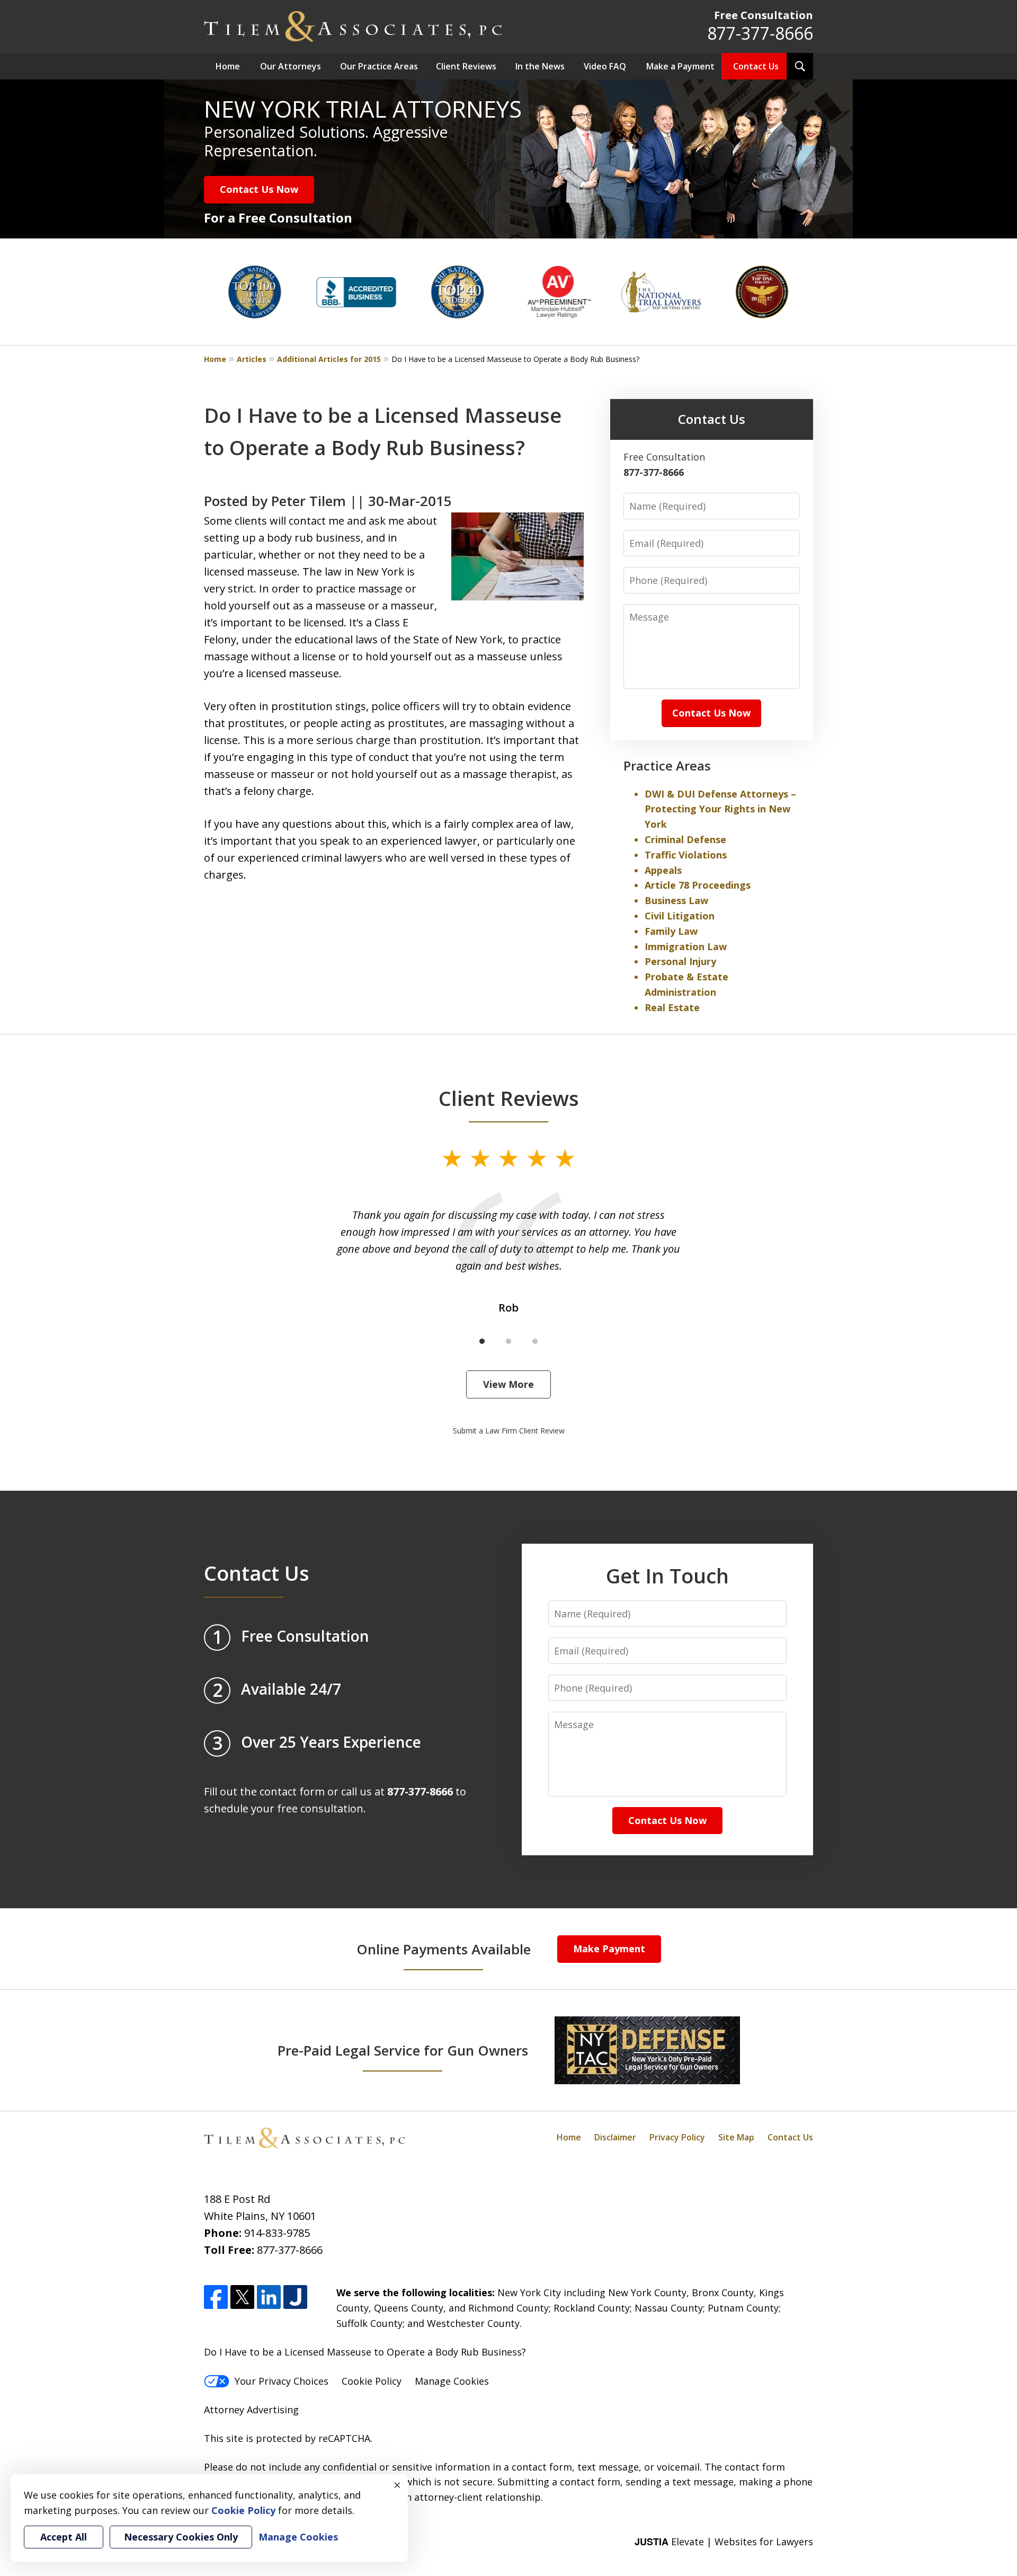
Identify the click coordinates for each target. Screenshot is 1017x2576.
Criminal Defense (685, 839)
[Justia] (295, 2297)
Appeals (663, 870)
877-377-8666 (760, 33)
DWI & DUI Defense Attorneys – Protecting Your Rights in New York (720, 809)
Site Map (736, 2137)
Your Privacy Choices (282, 2381)
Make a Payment (680, 66)
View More (508, 1384)
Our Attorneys (291, 66)
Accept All (64, 2537)
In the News (540, 66)
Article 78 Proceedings (698, 885)
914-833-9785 (277, 2233)
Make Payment (609, 1949)
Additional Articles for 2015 (329, 359)
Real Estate (672, 1007)
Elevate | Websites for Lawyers (724, 2542)
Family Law (671, 931)
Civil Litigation (680, 916)
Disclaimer (615, 2137)
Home (228, 66)
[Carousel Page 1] (482, 1341)
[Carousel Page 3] (535, 1341)
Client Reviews (466, 66)
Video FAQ (605, 66)
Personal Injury (680, 961)
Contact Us (756, 66)
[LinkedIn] (269, 2297)
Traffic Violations (686, 855)
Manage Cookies (452, 2381)
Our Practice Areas (379, 66)
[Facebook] (216, 2297)
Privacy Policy (677, 2137)
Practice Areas (667, 765)
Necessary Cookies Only (181, 2537)
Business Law (676, 900)
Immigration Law (686, 946)
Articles (252, 359)
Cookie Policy (372, 2381)
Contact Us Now (259, 189)
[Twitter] (242, 2297)
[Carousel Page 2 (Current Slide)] (508, 1341)
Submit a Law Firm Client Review (509, 1431)
